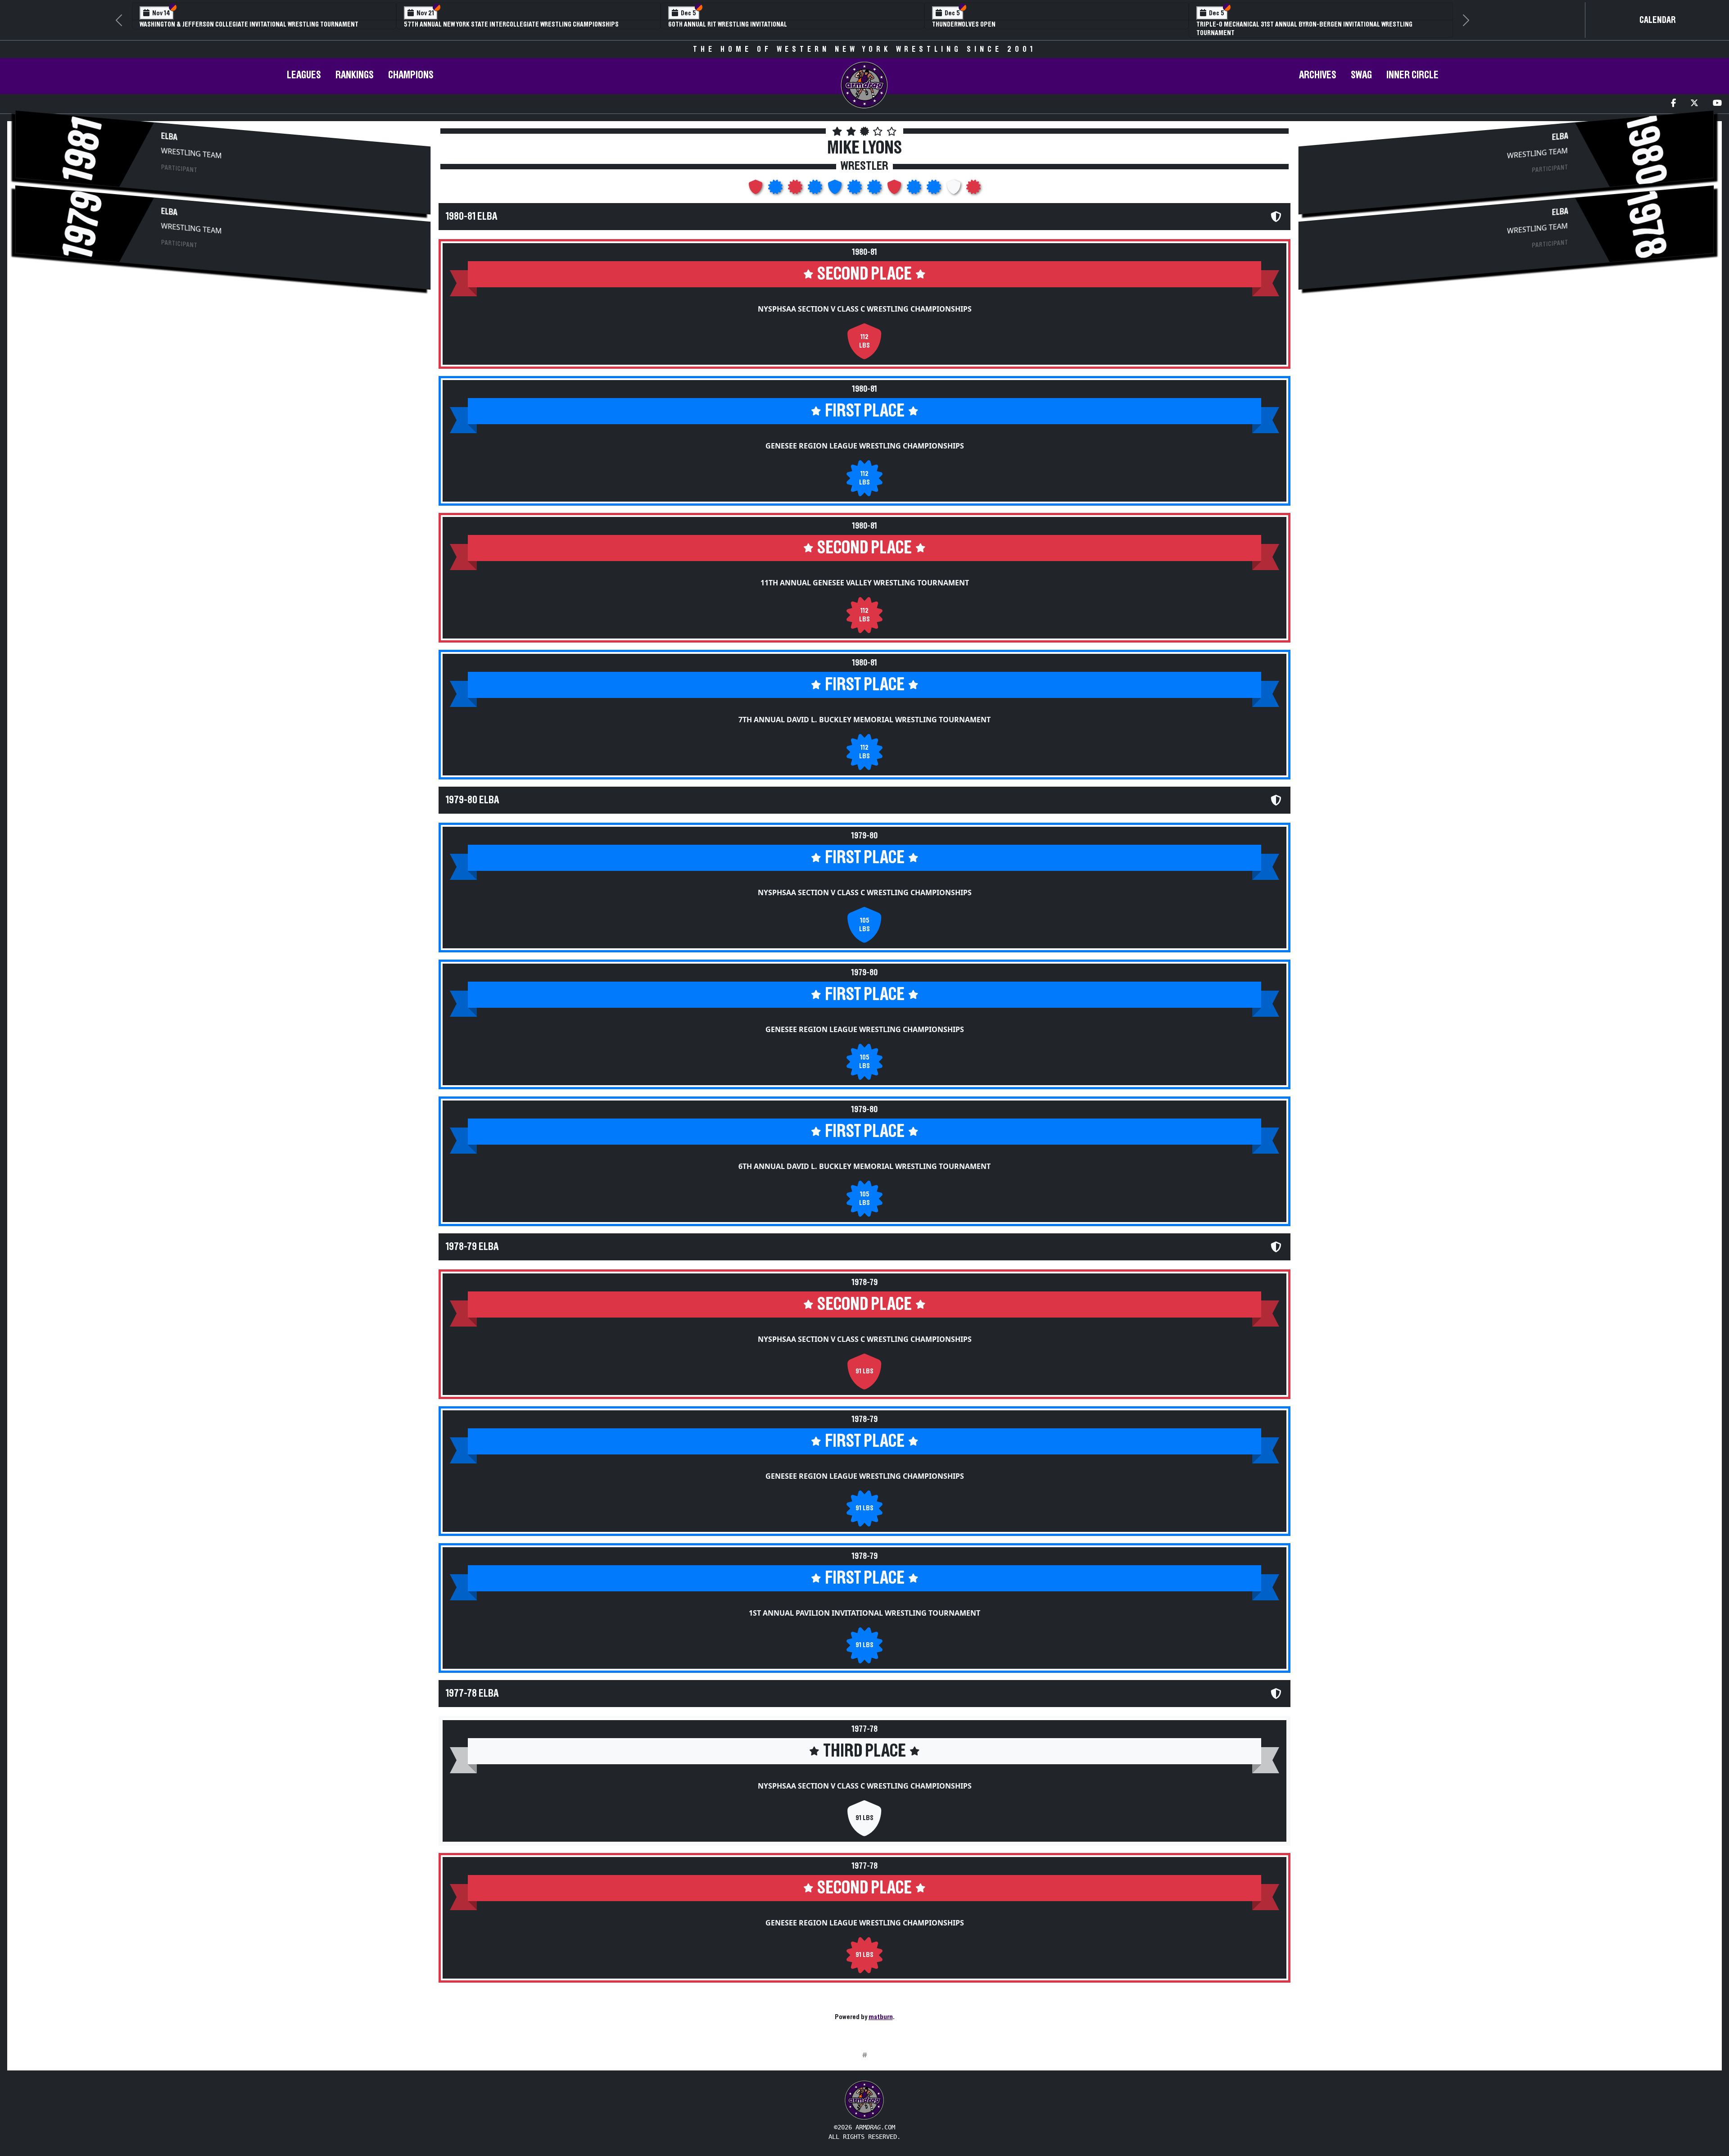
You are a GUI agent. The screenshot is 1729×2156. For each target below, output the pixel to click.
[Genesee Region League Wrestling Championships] (776, 181)
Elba (169, 128)
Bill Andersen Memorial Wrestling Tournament (479, 24)
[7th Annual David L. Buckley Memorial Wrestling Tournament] (816, 181)
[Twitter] (1694, 95)
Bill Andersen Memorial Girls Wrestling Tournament (752, 24)
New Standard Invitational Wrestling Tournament (1011, 24)
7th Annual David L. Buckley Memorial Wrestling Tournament (864, 711)
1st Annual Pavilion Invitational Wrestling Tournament (864, 1604)
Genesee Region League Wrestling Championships (865, 437)
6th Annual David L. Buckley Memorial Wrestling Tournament (864, 1158)
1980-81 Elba (471, 208)
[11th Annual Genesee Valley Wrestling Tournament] (796, 181)
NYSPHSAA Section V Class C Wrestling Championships (865, 300)
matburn (881, 2008)
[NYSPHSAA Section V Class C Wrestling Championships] (756, 181)
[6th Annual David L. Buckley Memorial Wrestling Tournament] (875, 181)
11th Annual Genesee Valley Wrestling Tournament (865, 574)
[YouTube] (1717, 95)
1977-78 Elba (472, 1685)
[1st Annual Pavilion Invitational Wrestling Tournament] (935, 181)
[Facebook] (1673, 95)
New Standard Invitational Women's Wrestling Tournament (1288, 24)
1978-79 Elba (472, 1238)
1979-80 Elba (472, 792)
